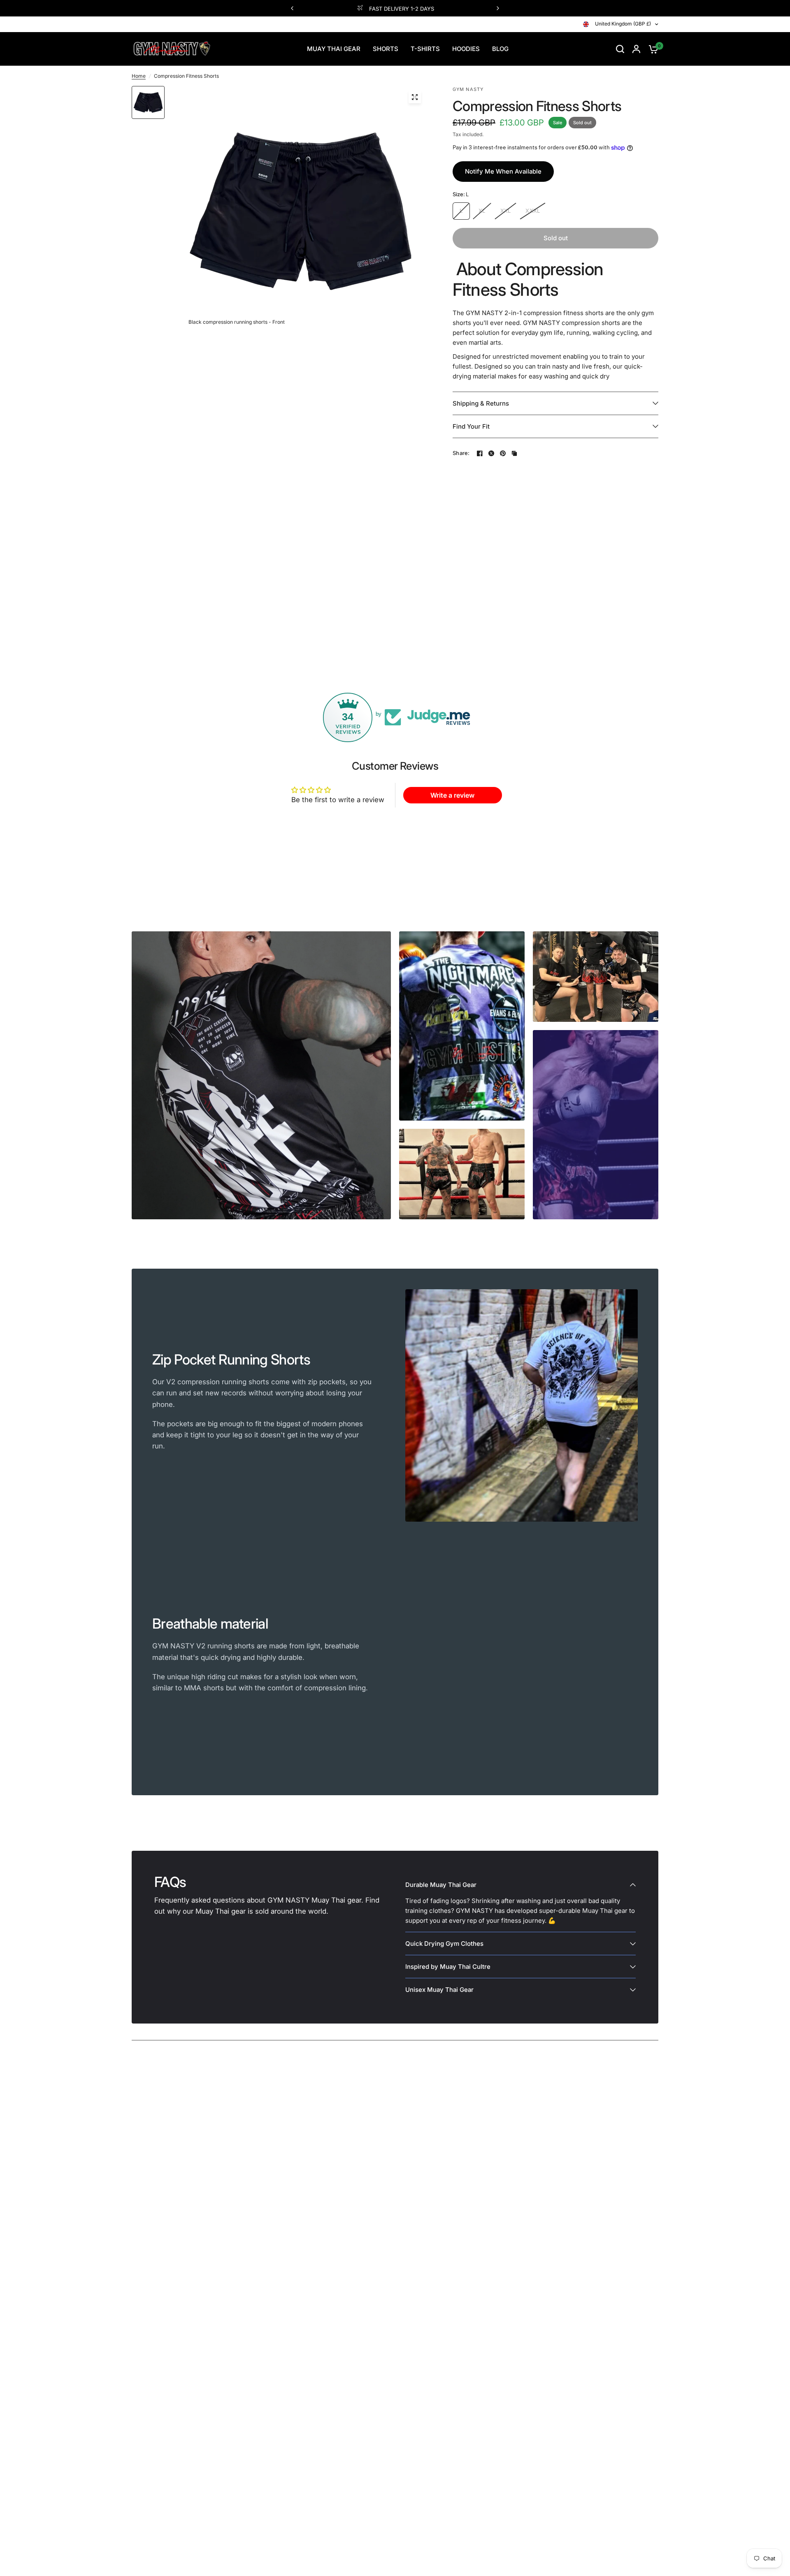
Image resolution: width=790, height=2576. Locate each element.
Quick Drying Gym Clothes (444, 1944)
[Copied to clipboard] (514, 453)
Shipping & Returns (481, 403)
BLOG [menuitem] (500, 49)
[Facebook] (480, 453)
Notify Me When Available (503, 171)
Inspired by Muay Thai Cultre (448, 1967)
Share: (461, 453)
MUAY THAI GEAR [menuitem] (334, 49)
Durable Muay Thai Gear (441, 1885)
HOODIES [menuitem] (466, 49)
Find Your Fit (471, 426)
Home (139, 76)
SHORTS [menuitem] (386, 49)
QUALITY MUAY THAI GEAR (402, 9)
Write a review (452, 795)
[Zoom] (415, 97)
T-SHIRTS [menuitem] (425, 49)
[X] (491, 453)
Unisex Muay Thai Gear (439, 1990)
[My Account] (636, 49)
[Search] (620, 49)
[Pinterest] (503, 453)
